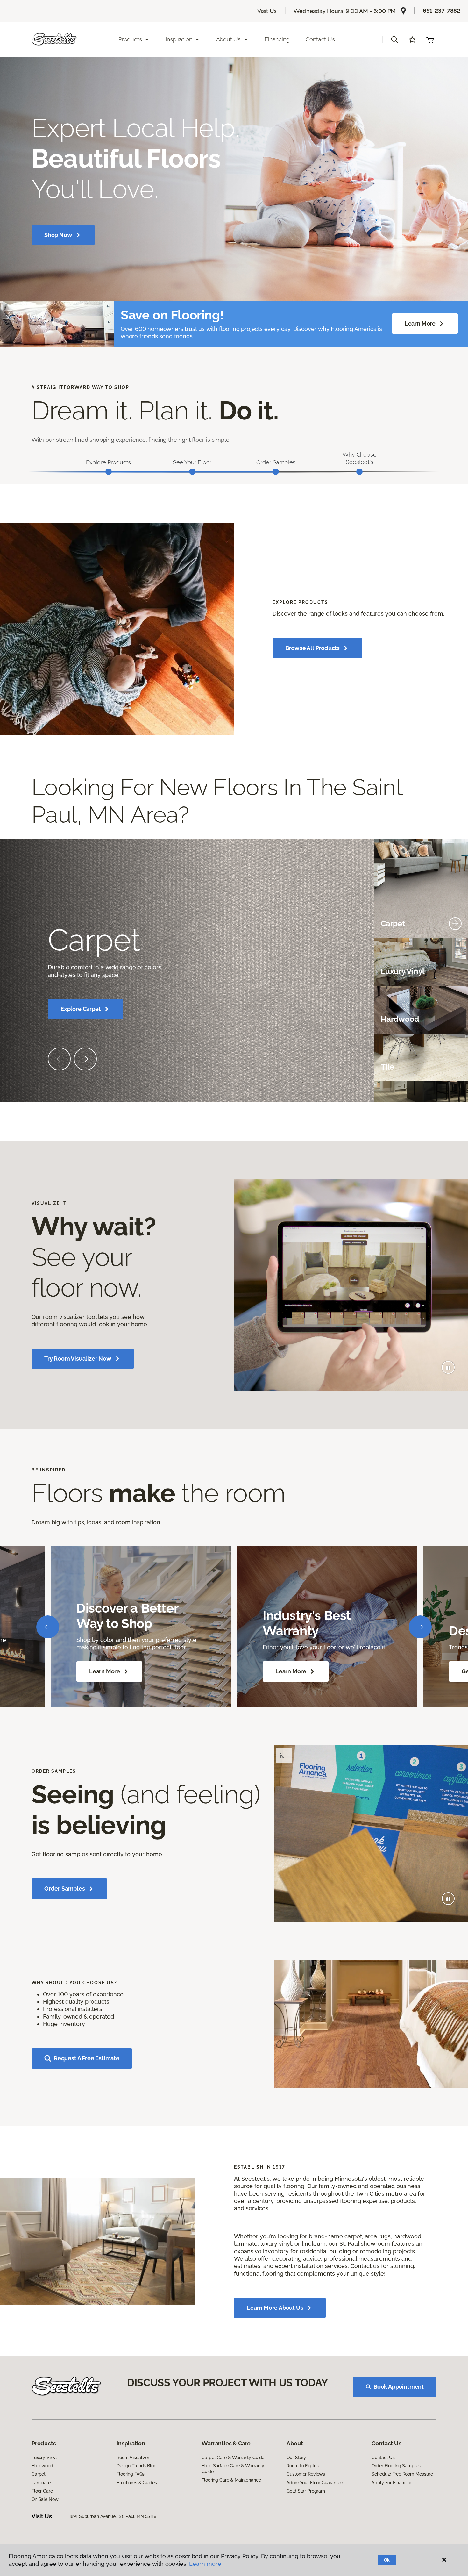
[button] (394, 39)
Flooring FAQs (131, 2474)
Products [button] (130, 39)
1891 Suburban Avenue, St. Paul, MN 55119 (113, 2516)
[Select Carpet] (455, 924)
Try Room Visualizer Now (78, 1359)
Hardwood (42, 2466)
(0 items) (430, 39)
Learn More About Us (275, 2308)
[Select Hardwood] (455, 1019)
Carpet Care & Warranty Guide (233, 2458)
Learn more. (206, 2564)
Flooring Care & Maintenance (231, 2480)
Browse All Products (313, 648)
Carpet (39, 2474)
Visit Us (267, 11)
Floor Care (42, 2491)
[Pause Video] (448, 1367)
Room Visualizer (133, 2458)
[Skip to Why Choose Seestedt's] (359, 472)
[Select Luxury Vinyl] (455, 971)
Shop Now (58, 235)
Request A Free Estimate (87, 2058)
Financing (277, 39)
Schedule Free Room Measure (402, 2474)
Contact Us (320, 39)
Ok (387, 2560)
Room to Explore (303, 2466)
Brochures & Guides (137, 2483)
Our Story (296, 2458)
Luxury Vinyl (44, 2458)
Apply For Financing (392, 2483)
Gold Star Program (306, 2491)
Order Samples (65, 1889)
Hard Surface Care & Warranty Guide (233, 2469)
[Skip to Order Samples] (276, 472)
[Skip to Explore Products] (109, 472)
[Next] (420, 1627)
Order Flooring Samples (396, 2466)
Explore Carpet (81, 1009)
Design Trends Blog (136, 2466)
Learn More (420, 323)
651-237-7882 (442, 11)
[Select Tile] (455, 1067)
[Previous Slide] (59, 1059)
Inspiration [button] (179, 39)
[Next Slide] (85, 1059)
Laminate (41, 2483)
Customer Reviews (306, 2474)
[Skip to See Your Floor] (192, 472)
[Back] (48, 1627)
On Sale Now (45, 2499)
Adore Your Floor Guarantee (315, 2483)
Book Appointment (399, 2387)
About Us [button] (229, 39)
